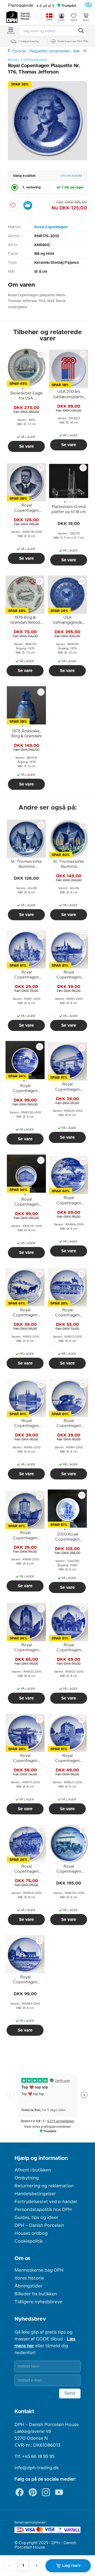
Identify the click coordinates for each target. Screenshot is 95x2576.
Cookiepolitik (29, 2241)
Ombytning (27, 2178)
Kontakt (24, 2412)
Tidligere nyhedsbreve (38, 2302)
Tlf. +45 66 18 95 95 (35, 2457)
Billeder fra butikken (36, 2294)
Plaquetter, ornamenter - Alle (55, 51)
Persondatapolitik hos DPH (43, 2210)
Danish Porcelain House (26, 16)
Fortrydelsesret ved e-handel (46, 2202)
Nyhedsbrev (30, 2319)
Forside (19, 51)
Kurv (86, 20)
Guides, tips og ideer (36, 2218)
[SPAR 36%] (47, 159)
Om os (22, 2258)
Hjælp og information (41, 2158)
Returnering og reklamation (44, 2186)
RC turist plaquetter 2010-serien (9, 50)
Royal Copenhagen (51, 227)
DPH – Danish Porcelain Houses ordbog (39, 2229)
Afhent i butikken (33, 2170)
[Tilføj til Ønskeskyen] (28, 205)
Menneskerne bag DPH (39, 2270)
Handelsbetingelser (35, 2194)
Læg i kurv (71, 2566)
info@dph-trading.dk (37, 2468)
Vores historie (29, 2278)
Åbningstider (28, 2286)
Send (70, 2393)
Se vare (26, 446)
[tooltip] (26, 397)
